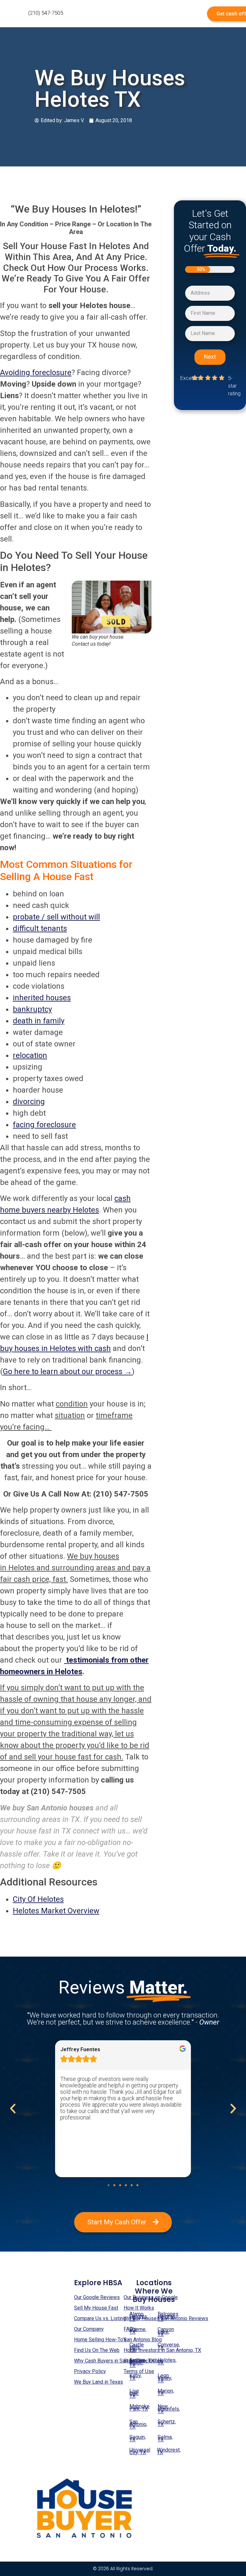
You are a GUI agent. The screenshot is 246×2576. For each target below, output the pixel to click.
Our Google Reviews (97, 2297)
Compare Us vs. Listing (100, 2318)
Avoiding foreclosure (36, 373)
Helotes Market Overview (56, 1911)
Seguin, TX (138, 2438)
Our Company (89, 2329)
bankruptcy (32, 1009)
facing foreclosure (44, 1125)
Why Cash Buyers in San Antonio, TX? (115, 2361)
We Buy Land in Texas (98, 2382)
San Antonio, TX (138, 2424)
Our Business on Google (151, 2297)
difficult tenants (40, 928)
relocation (30, 1055)
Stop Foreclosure (143, 2361)
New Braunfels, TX (168, 2409)
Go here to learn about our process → (67, 1372)
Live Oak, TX (134, 2393)
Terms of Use (139, 2371)
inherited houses (42, 998)
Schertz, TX (167, 2423)
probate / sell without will (56, 917)
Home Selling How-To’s (100, 2340)
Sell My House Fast (96, 2308)
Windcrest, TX (167, 2451)
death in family (39, 1021)
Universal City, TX (140, 2451)
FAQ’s (130, 2329)
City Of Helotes (38, 1899)
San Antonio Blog (143, 2340)
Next (210, 357)
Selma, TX (165, 2438)
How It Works (139, 2308)
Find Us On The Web (97, 2350)
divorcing (29, 1102)
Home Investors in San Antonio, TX (162, 2350)
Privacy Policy (90, 2371)
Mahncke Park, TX (139, 2408)
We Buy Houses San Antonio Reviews (166, 2318)
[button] (109, 2185)
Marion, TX (166, 2392)
